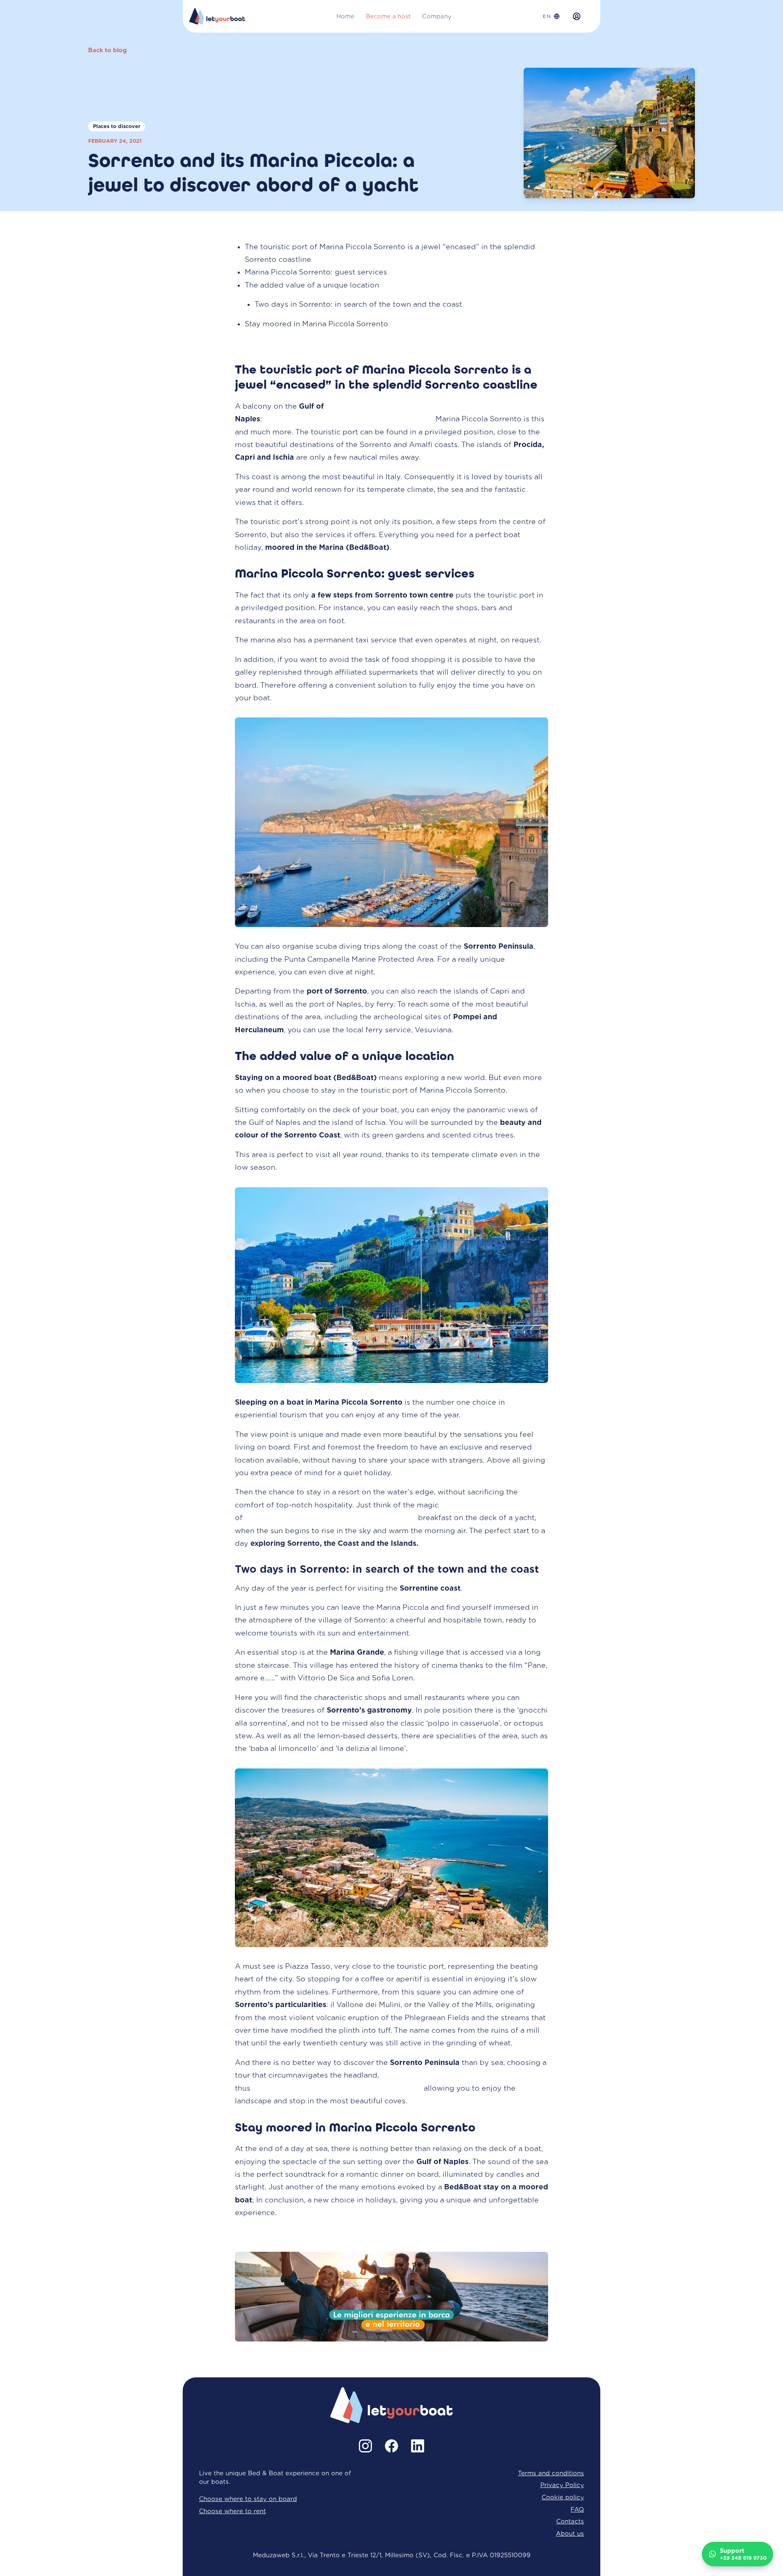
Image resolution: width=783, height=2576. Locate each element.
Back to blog (107, 50)
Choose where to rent (232, 2511)
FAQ (577, 2509)
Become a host (388, 16)
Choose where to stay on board (248, 2499)
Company (437, 16)
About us (570, 2533)
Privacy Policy (562, 2485)
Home (345, 16)
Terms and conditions (551, 2473)
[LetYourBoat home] (217, 16)
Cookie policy (563, 2497)
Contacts (570, 2521)
